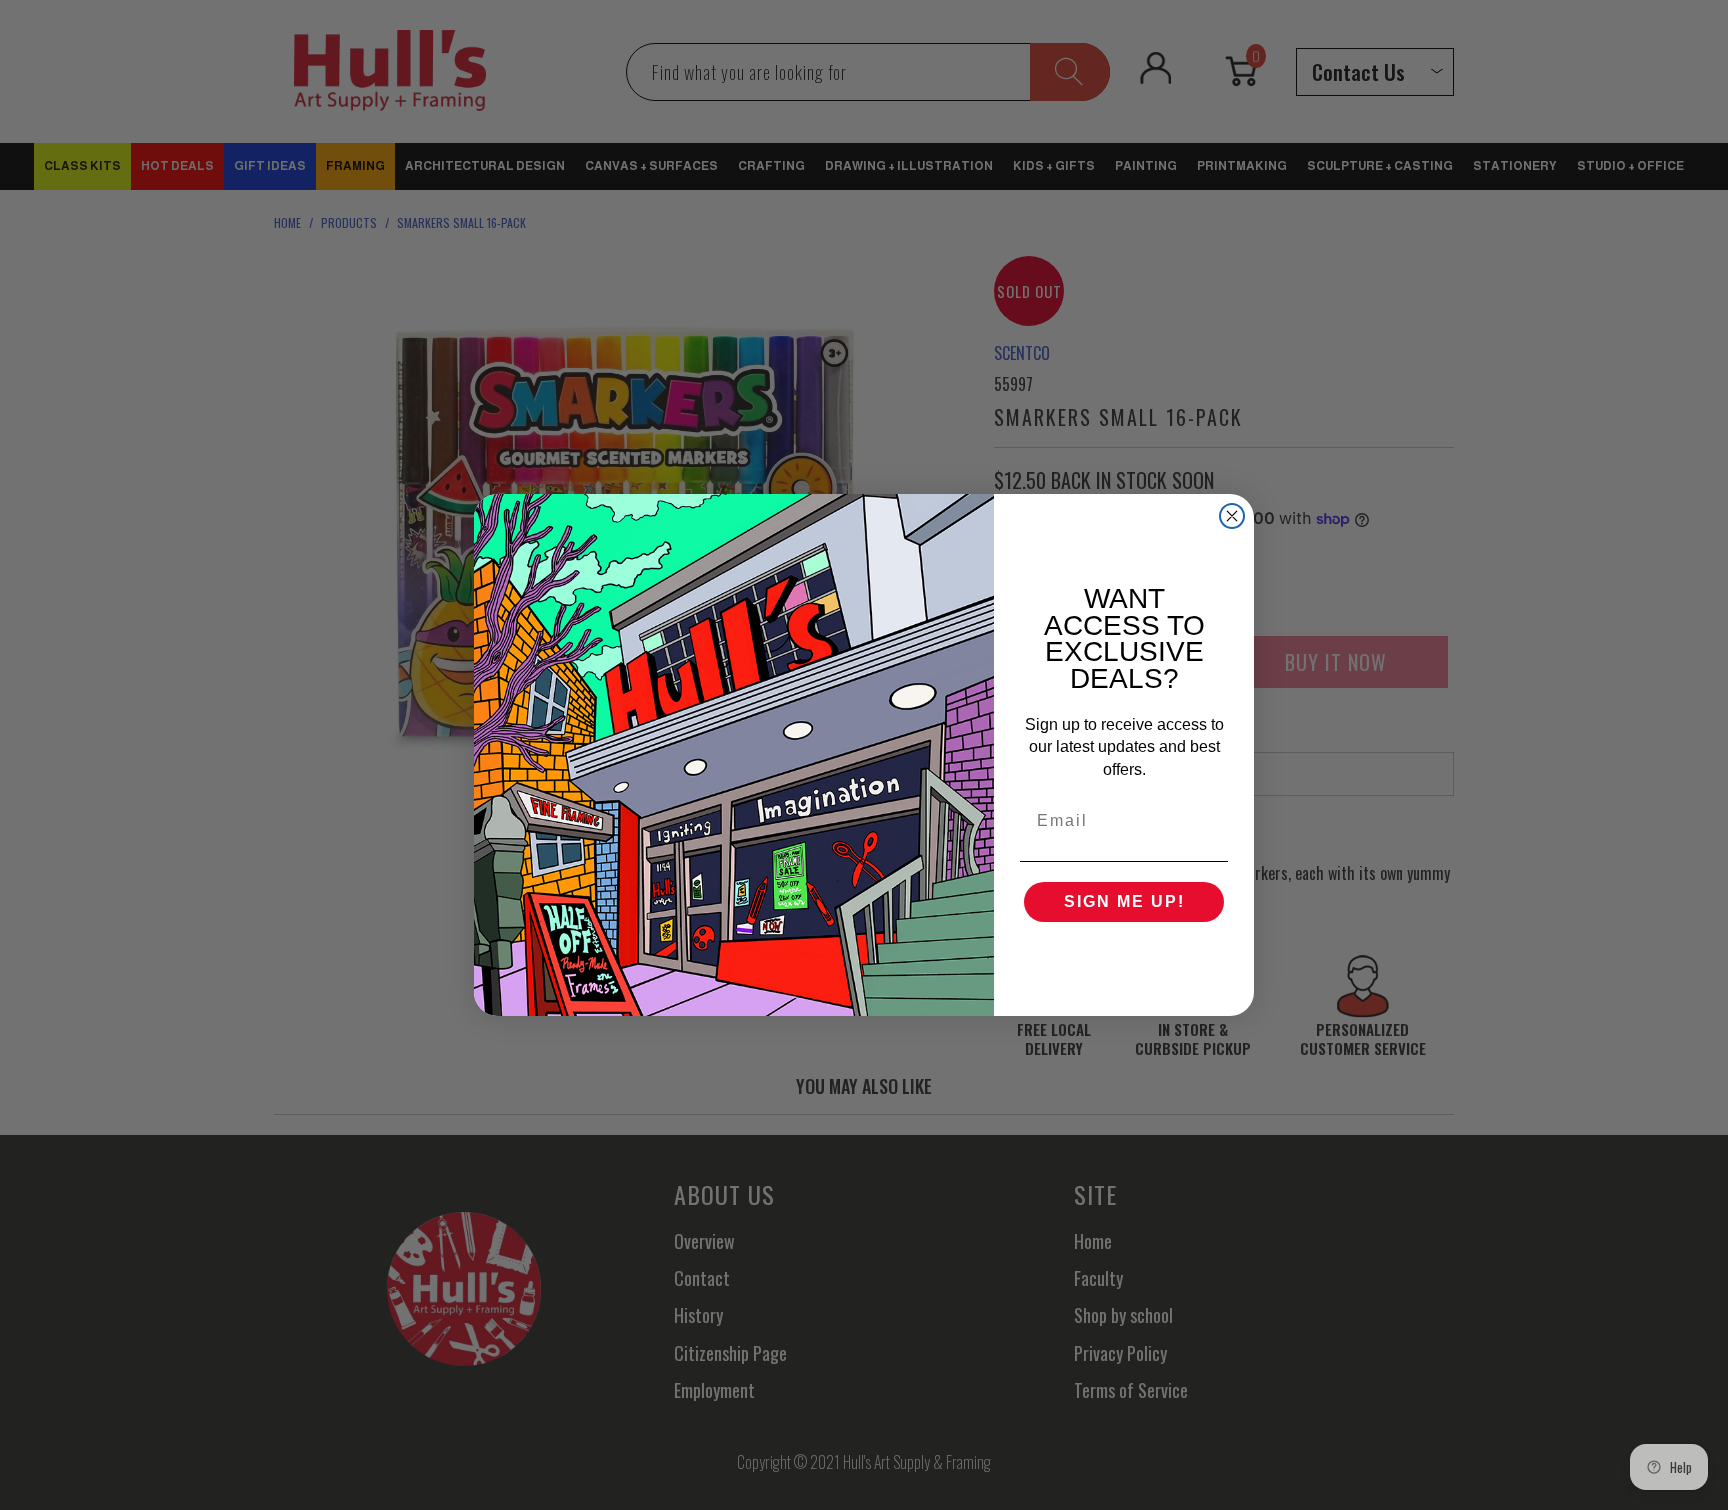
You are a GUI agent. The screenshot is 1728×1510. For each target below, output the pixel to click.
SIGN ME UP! (1124, 901)
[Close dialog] (1232, 516)
